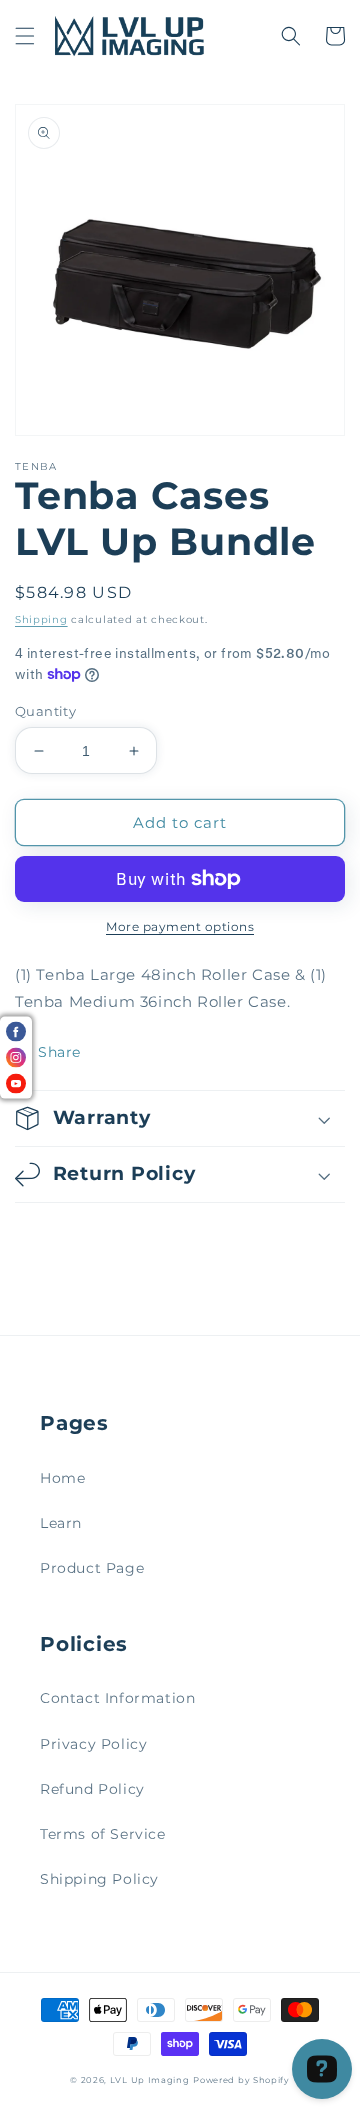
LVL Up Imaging (150, 2080)
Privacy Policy (93, 1744)
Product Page (92, 1568)
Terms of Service (103, 1834)
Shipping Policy (99, 1879)
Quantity (45, 711)
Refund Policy (92, 1789)
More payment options (180, 926)
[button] (25, 36)
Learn (61, 1523)
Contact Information (117, 1698)
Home (62, 1478)
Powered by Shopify (241, 2080)
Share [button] (59, 1052)
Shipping (41, 619)
